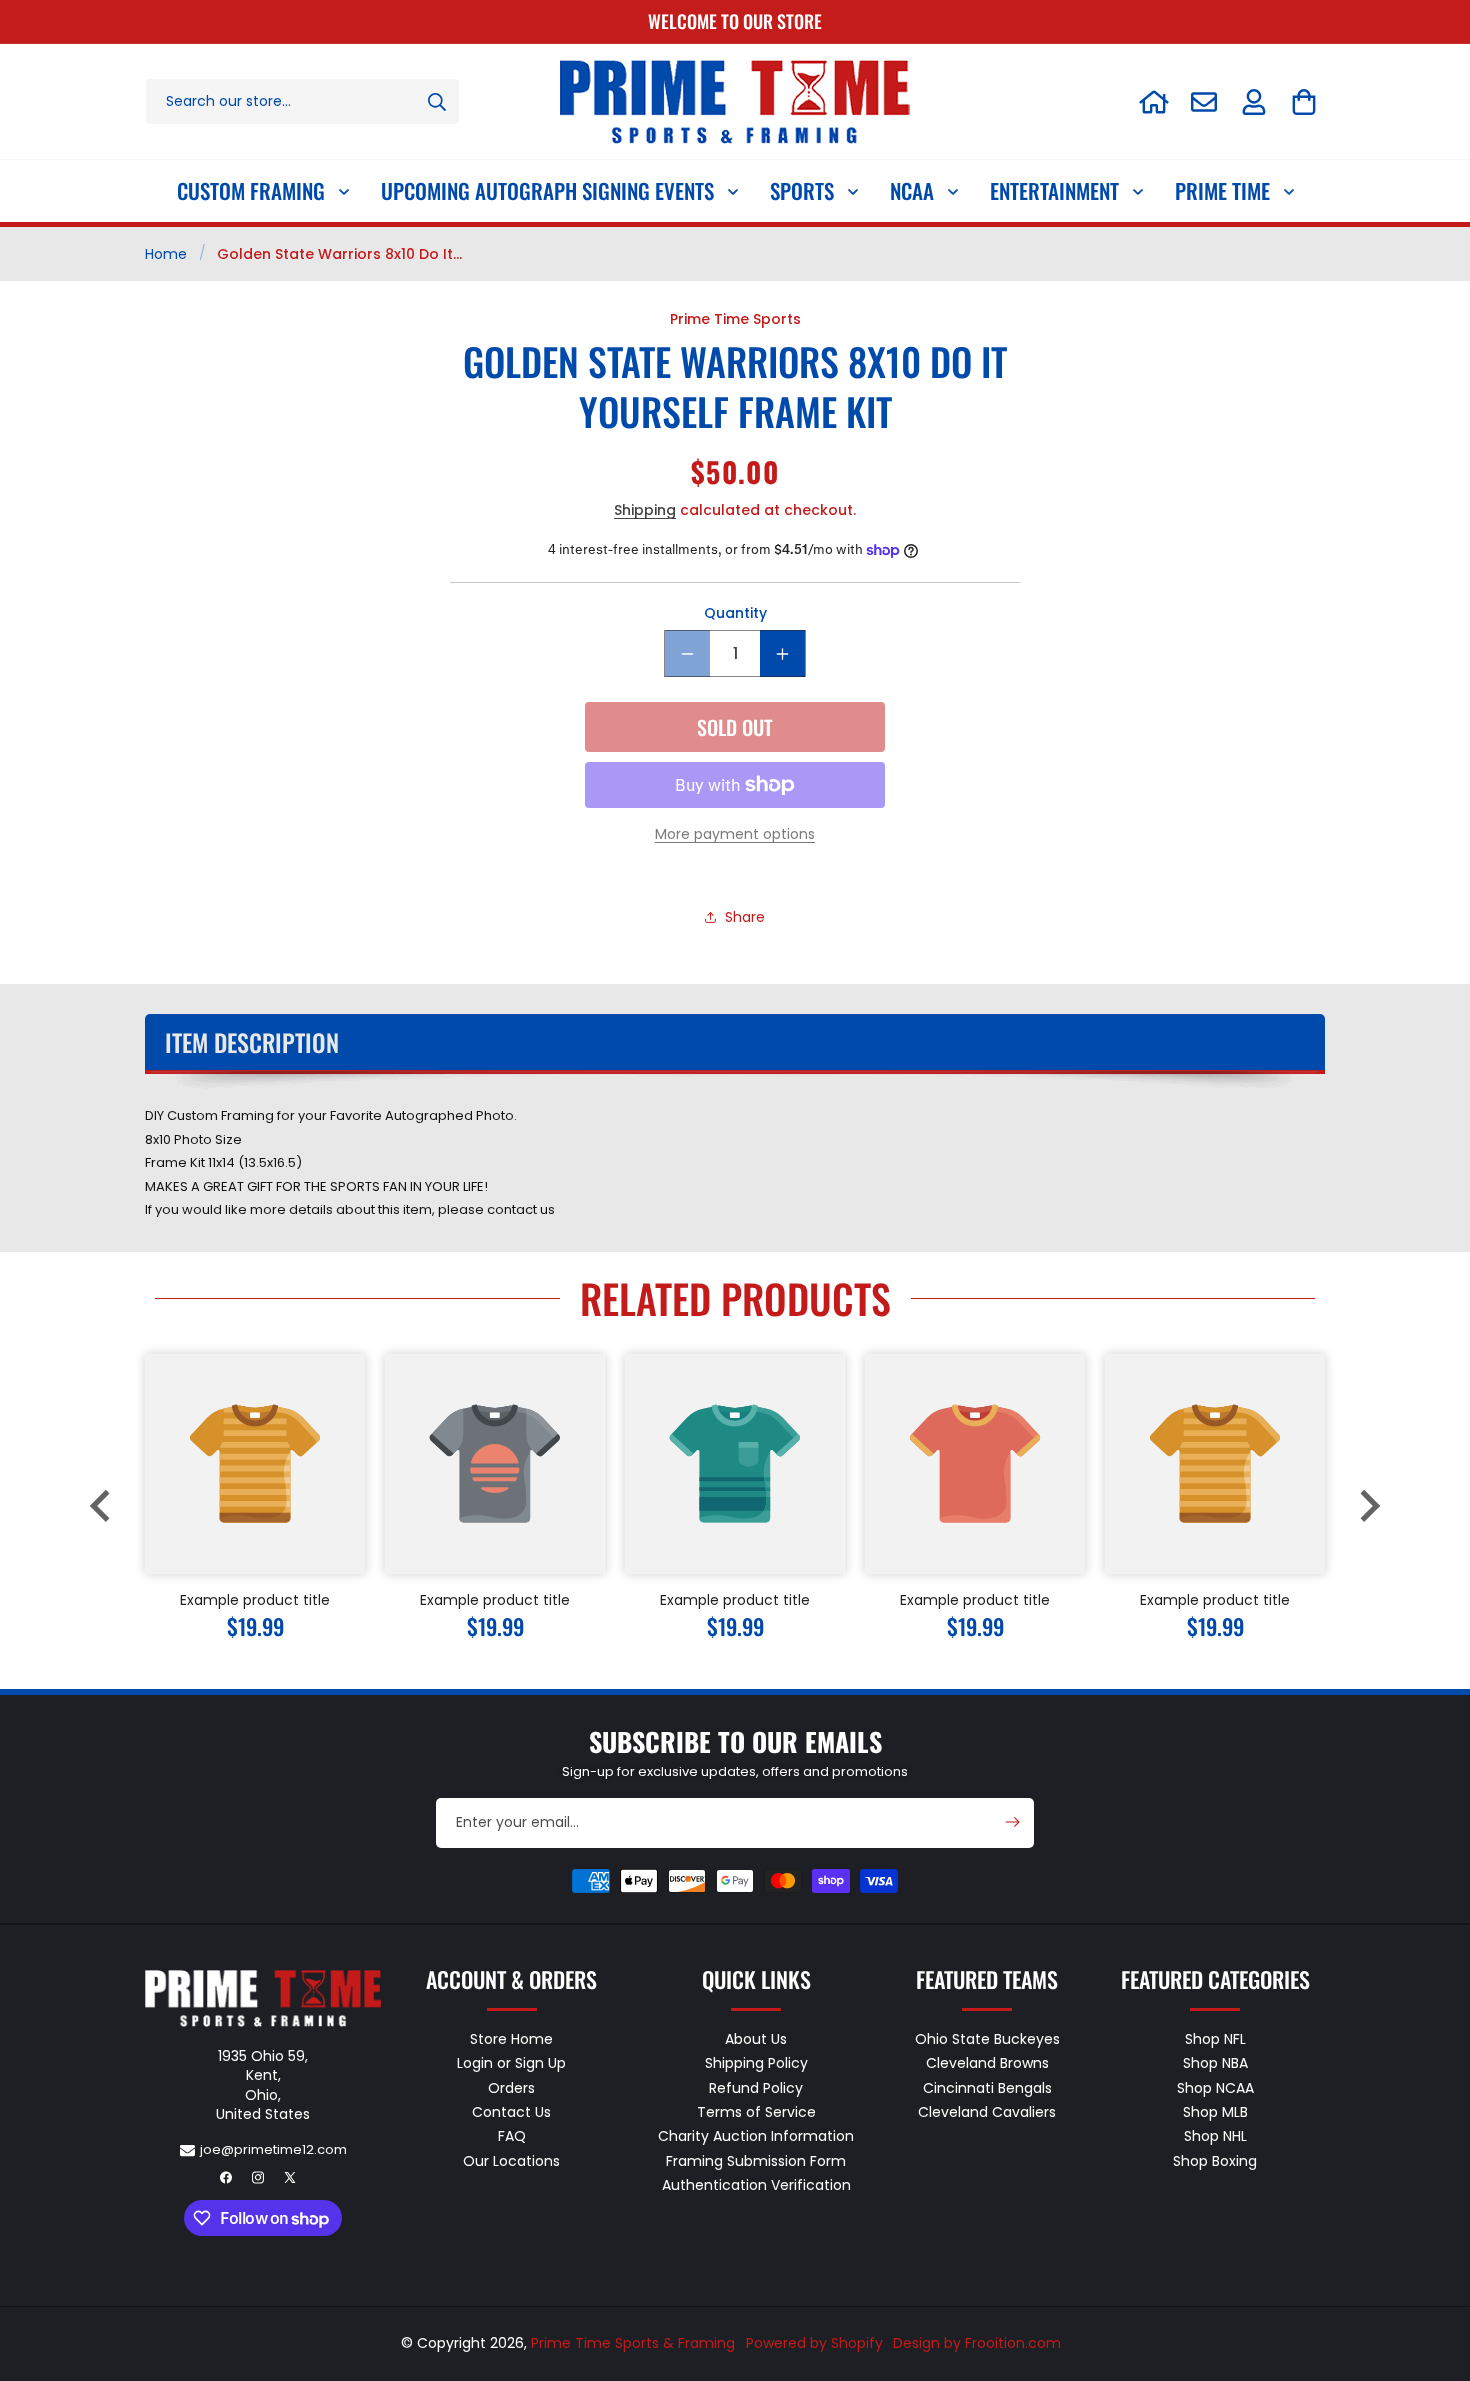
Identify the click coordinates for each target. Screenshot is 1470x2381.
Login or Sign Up (511, 2064)
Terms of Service (756, 2112)
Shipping (645, 511)
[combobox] (302, 101)
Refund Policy (756, 2088)
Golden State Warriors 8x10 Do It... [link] (339, 254)
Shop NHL (1215, 2137)
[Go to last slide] (102, 1506)
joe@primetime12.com (273, 2149)
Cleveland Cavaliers (987, 2112)
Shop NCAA (1215, 2088)
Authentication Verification (756, 2185)
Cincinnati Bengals (987, 2088)
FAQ (512, 2137)
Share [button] (745, 917)
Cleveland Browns (987, 2064)
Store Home (511, 2040)
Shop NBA (1215, 2064)
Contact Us (511, 2112)
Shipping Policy (756, 2064)
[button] (1304, 102)
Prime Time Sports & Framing (633, 2343)
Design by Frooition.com (977, 2343)
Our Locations (511, 2161)
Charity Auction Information (756, 2137)
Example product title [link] (255, 1600)
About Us (756, 2040)
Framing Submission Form (756, 2161)
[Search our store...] (437, 101)
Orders (511, 2088)
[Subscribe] (1012, 1822)
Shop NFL (1215, 2040)
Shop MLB (1215, 2112)
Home (166, 254)
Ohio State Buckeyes (987, 2040)
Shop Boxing (1215, 2161)
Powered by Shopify (814, 2343)
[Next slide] (1368, 1506)
